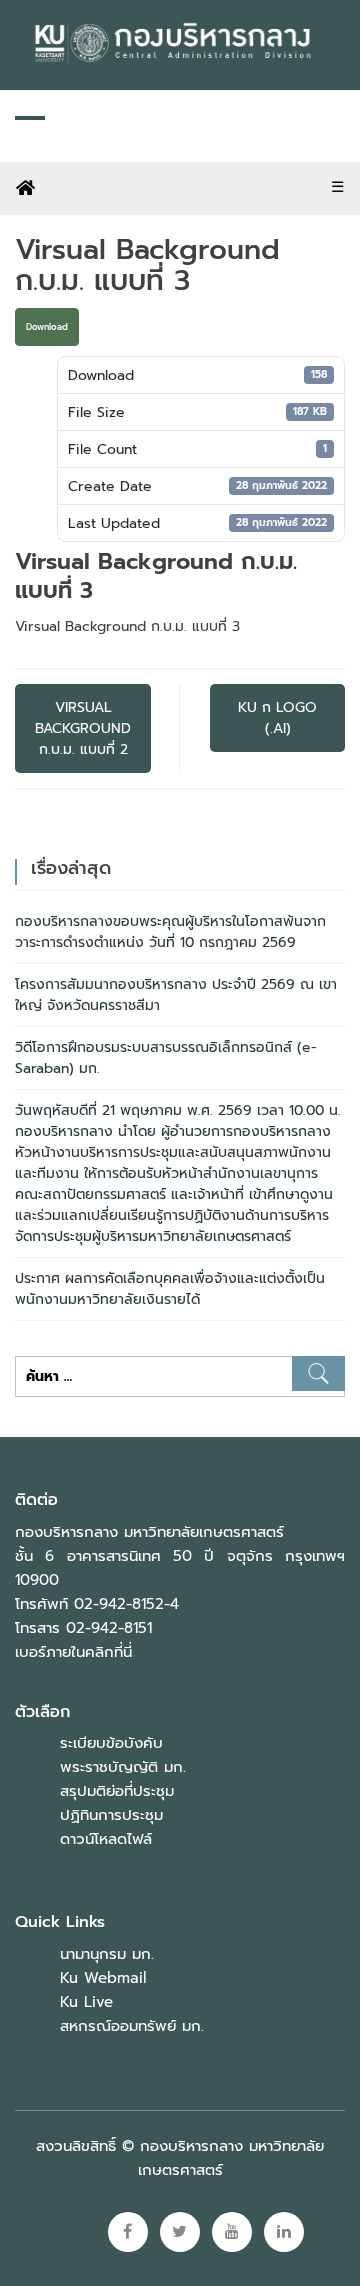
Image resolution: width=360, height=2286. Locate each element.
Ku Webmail (103, 1978)
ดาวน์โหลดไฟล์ (106, 1839)
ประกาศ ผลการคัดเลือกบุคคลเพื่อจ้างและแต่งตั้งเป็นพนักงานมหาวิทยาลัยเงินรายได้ (170, 1289)
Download (47, 327)
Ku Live (86, 2002)
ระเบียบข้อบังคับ (111, 1743)
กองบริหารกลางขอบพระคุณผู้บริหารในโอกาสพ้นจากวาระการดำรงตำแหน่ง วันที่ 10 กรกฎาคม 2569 (170, 932)
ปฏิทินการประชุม (111, 1815)
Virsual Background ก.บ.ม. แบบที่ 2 (83, 728)
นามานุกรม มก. (107, 1954)
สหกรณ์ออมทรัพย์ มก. (132, 2026)
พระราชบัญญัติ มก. (123, 1767)
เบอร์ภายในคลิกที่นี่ (73, 1652)
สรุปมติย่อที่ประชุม (117, 1791)
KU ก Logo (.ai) (277, 718)
